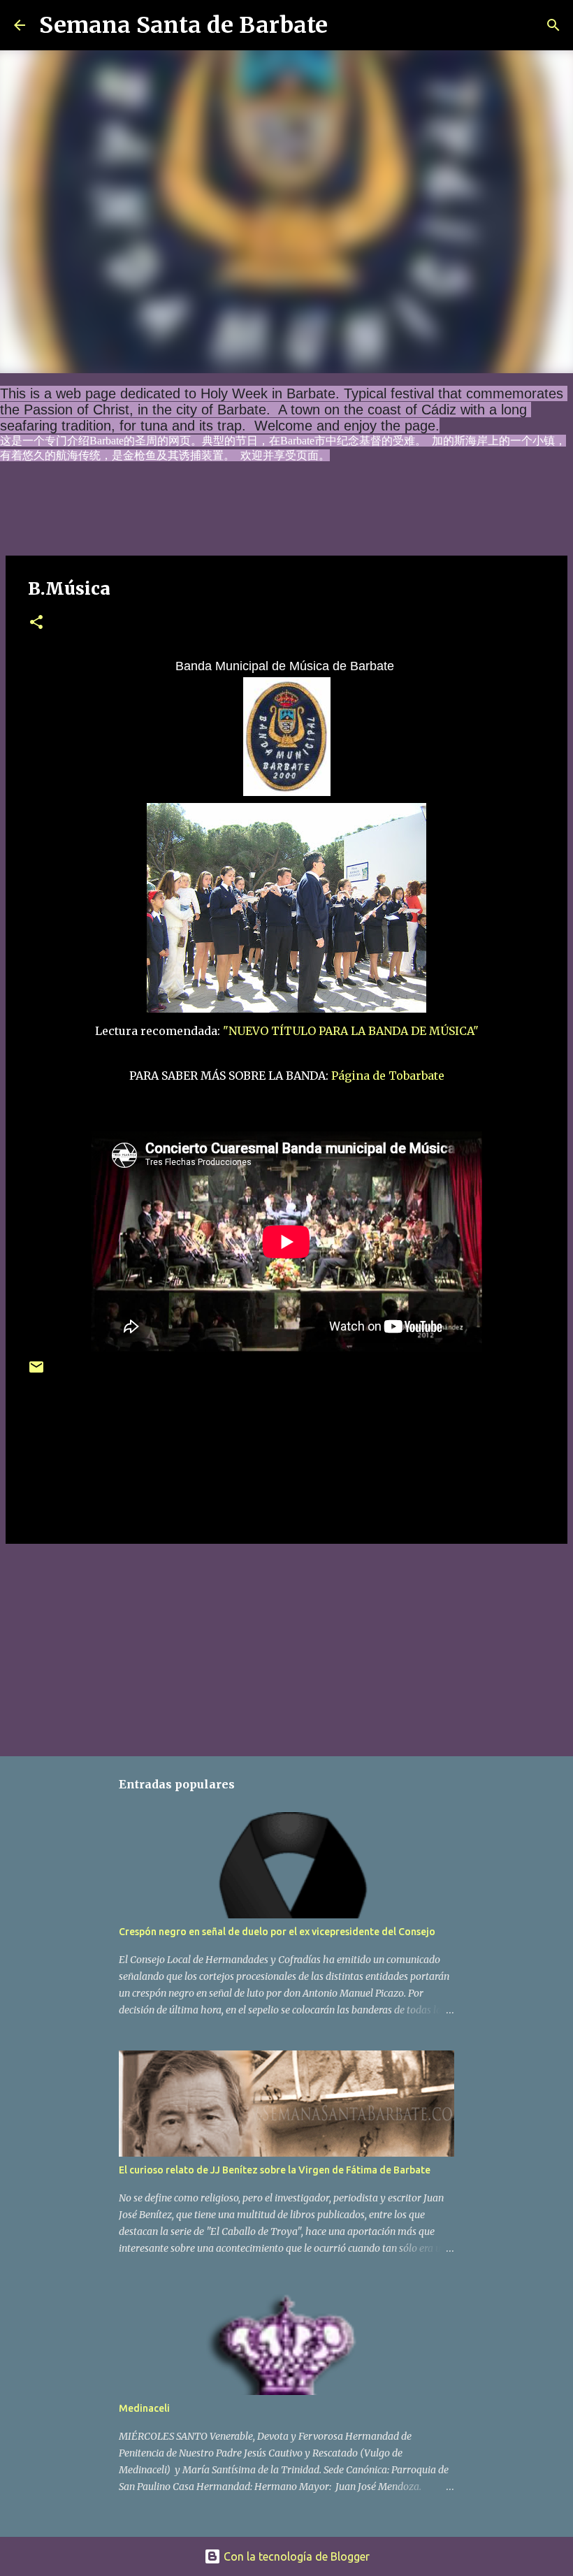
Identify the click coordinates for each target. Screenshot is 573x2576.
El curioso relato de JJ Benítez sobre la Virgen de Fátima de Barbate (275, 2170)
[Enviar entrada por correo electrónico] (36, 1372)
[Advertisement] (286, 1647)
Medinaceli (144, 2408)
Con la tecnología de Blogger (295, 2556)
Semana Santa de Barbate (183, 25)
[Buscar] (347, 25)
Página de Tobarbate (388, 1076)
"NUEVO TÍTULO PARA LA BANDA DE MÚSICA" (351, 1031)
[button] (36, 623)
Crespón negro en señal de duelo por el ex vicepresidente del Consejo (277, 1932)
